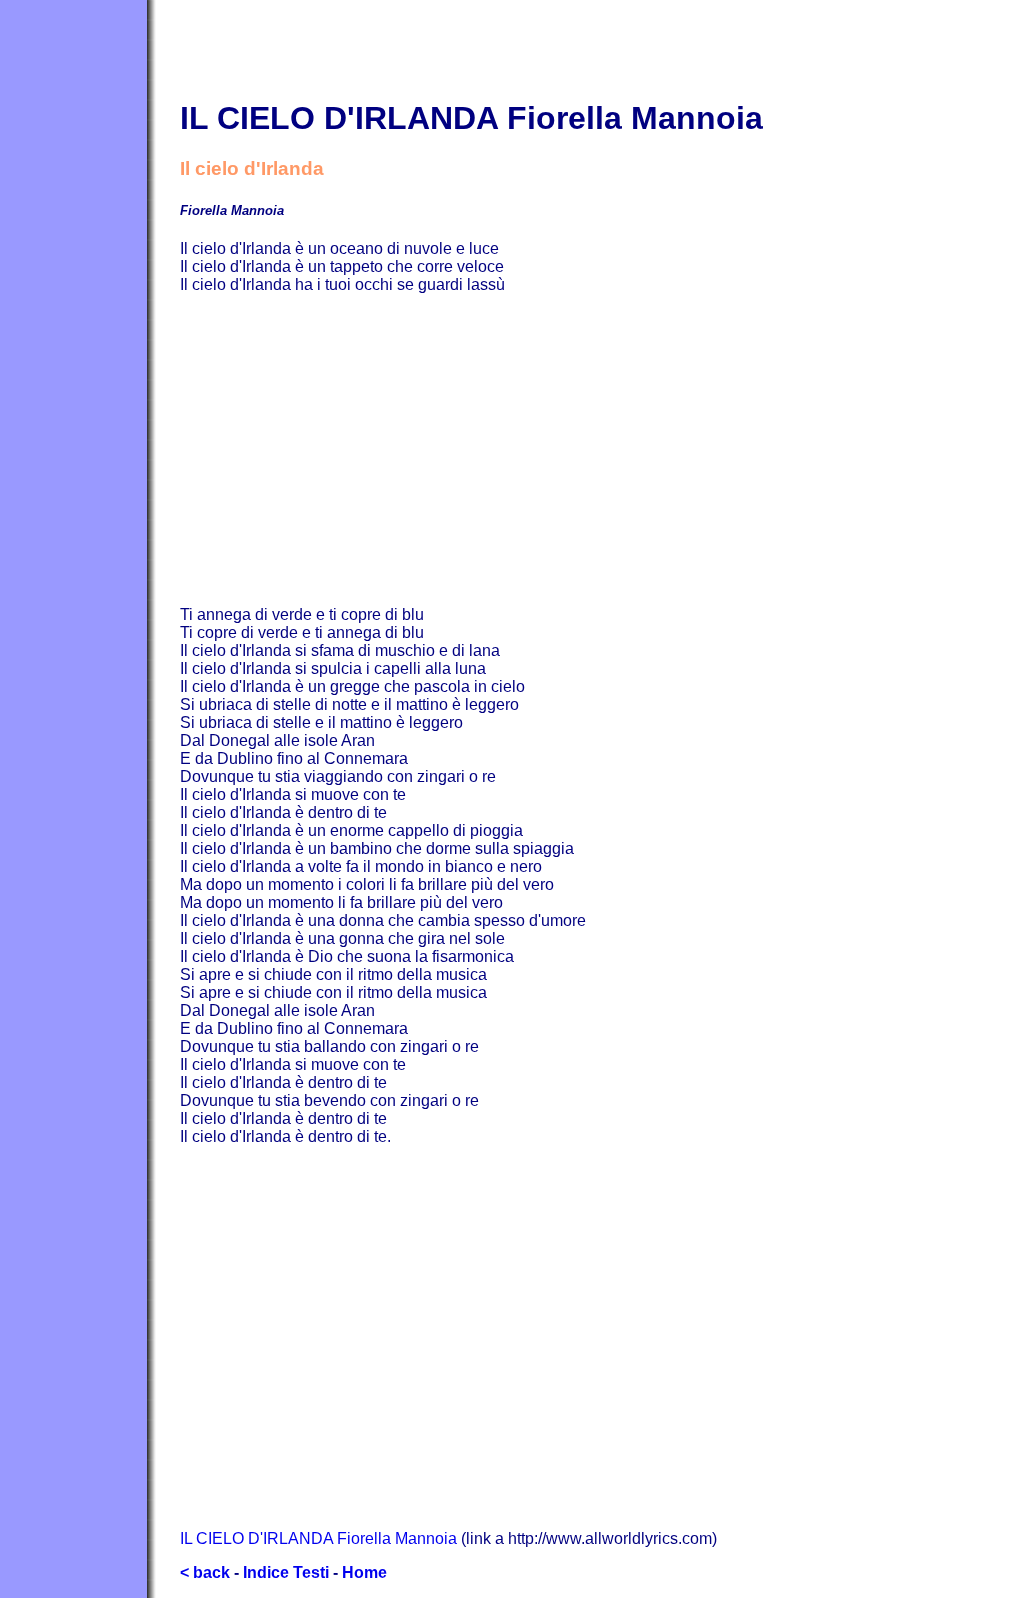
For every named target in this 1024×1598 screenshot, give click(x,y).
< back (205, 1572)
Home (364, 1572)
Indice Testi (286, 1572)
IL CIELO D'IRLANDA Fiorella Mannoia (318, 1538)
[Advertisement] (602, 450)
